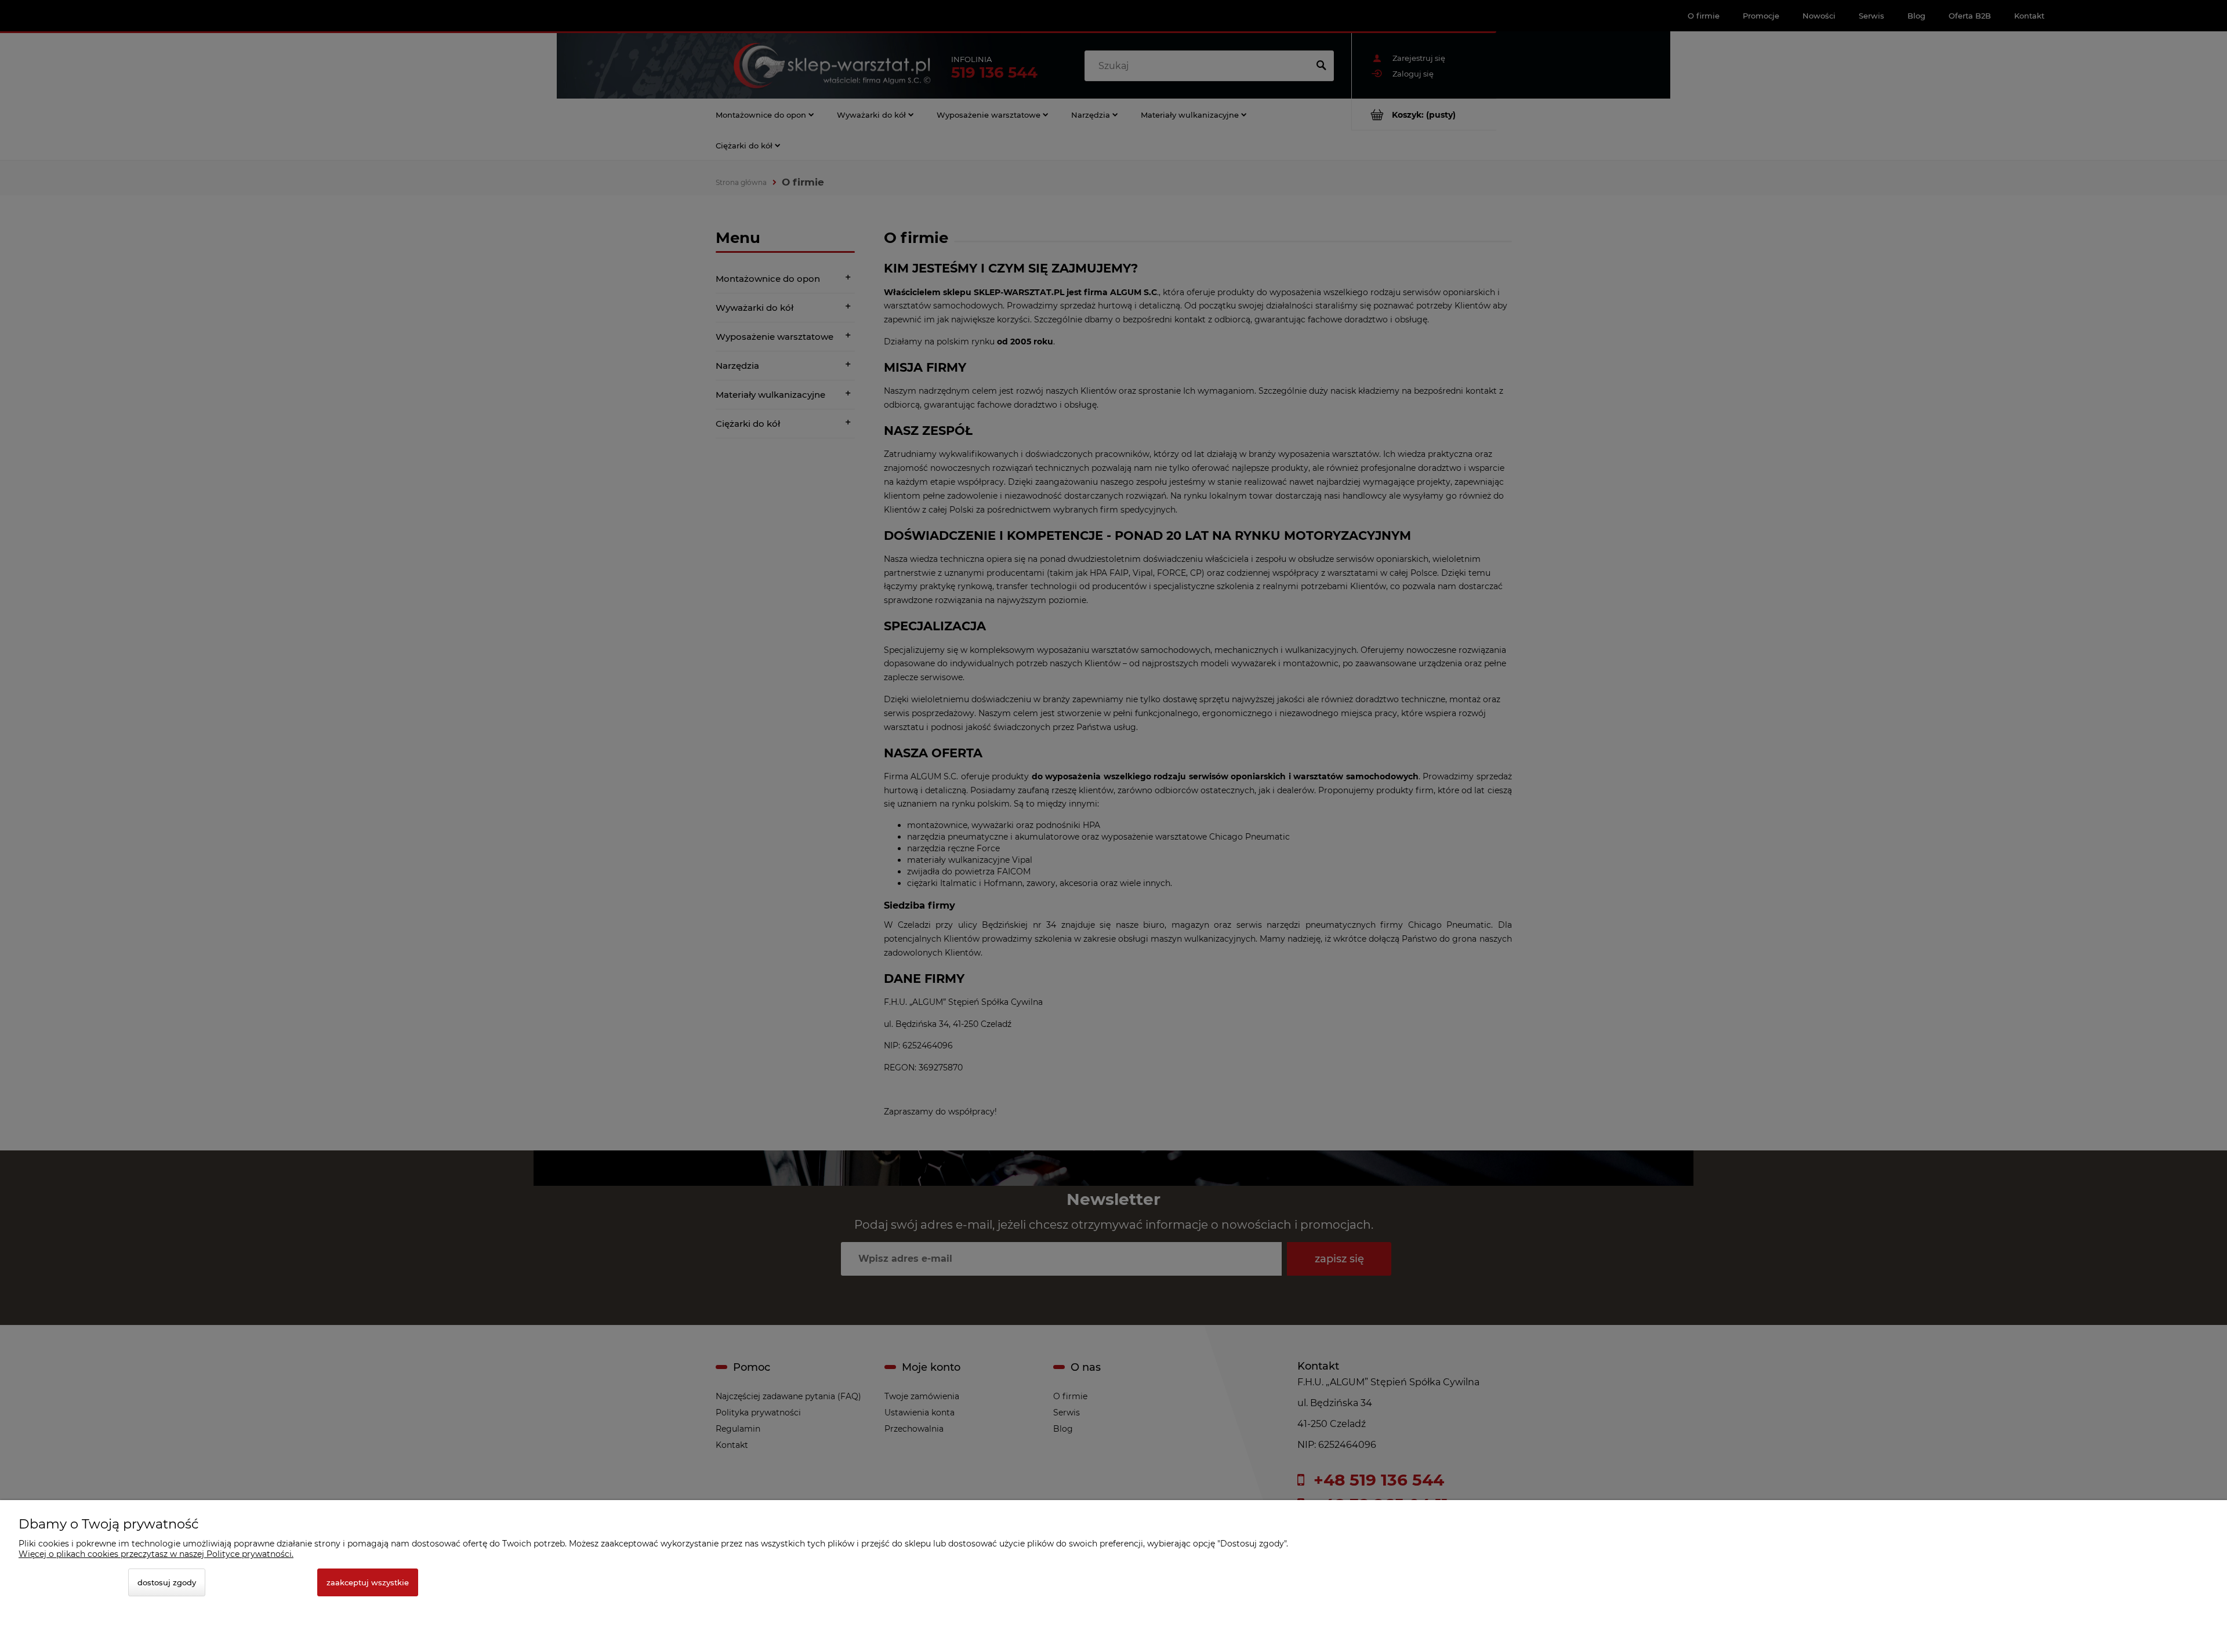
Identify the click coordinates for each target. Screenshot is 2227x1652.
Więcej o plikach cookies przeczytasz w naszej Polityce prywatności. (156, 1554)
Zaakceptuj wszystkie (368, 1582)
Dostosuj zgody (167, 1582)
